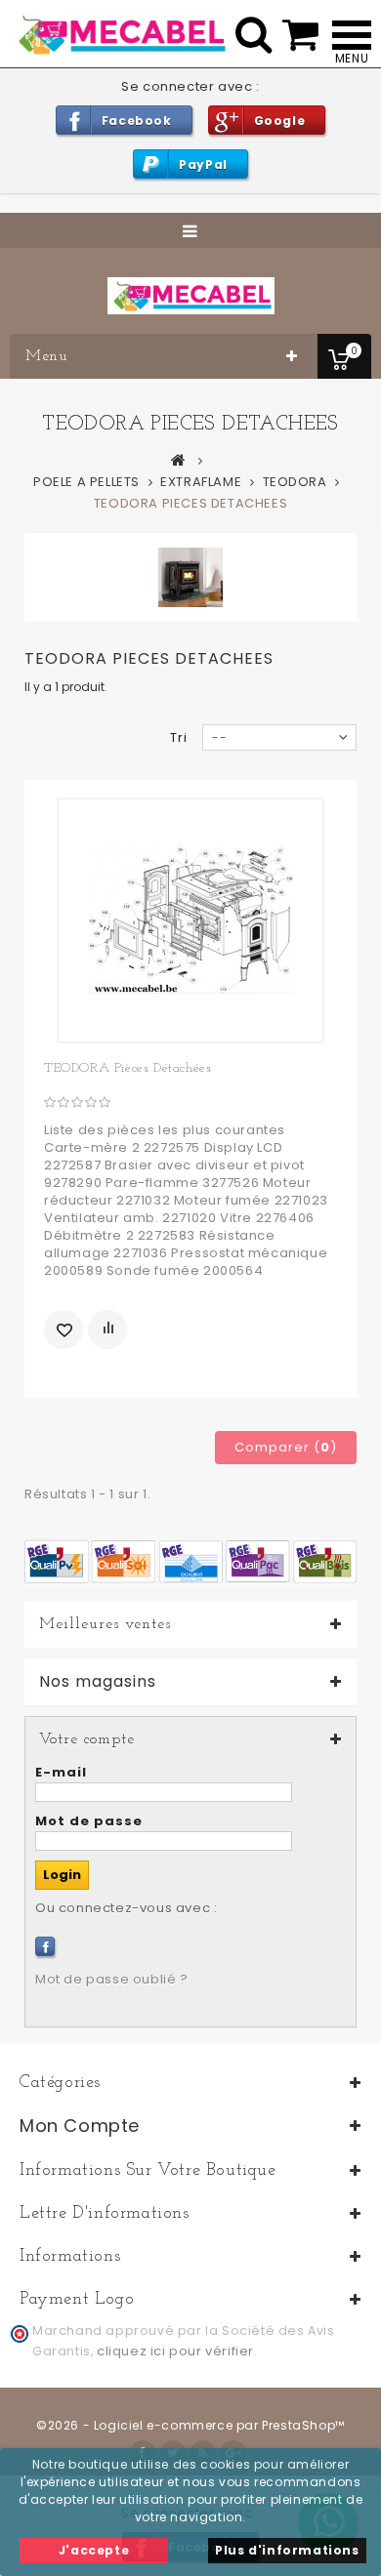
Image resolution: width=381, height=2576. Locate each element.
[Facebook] (45, 1946)
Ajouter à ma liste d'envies (63, 1329)
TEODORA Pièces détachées (127, 1068)
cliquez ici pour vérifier (175, 2351)
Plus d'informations (287, 2550)
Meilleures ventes (105, 1624)
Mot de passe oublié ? (112, 1979)
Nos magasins (98, 1682)
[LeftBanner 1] (190, 1560)
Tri (179, 737)
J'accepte (94, 2550)
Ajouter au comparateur (107, 1329)
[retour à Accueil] (179, 460)
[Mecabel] (191, 296)
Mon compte (80, 2126)
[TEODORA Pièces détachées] (190, 920)
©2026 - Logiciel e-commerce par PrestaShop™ (190, 2425)
